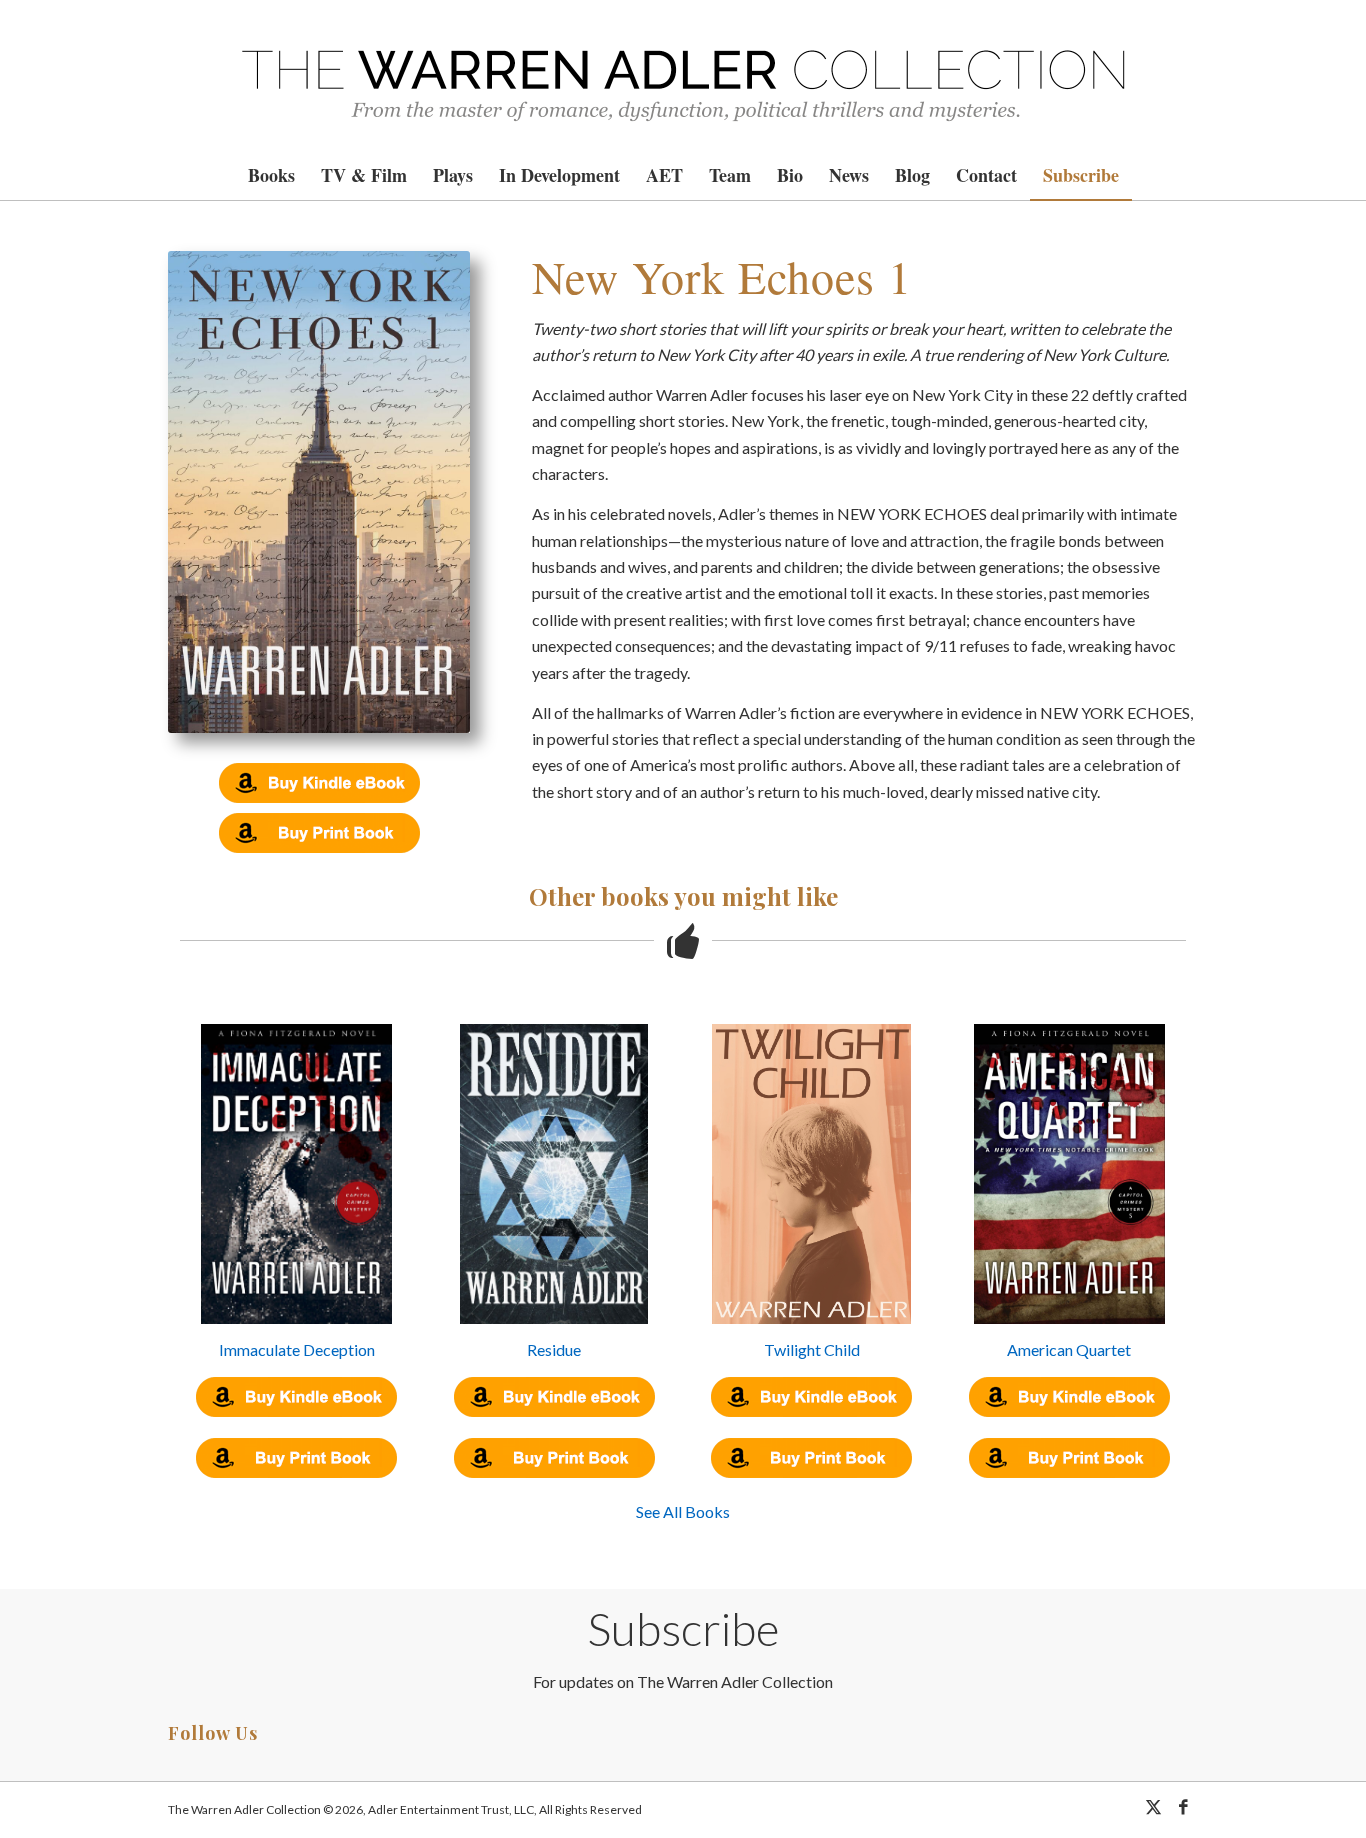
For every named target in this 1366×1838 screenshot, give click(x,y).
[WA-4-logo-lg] (683, 75)
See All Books (683, 1511)
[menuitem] (271, 175)
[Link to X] (1153, 1807)
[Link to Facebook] (1183, 1807)
